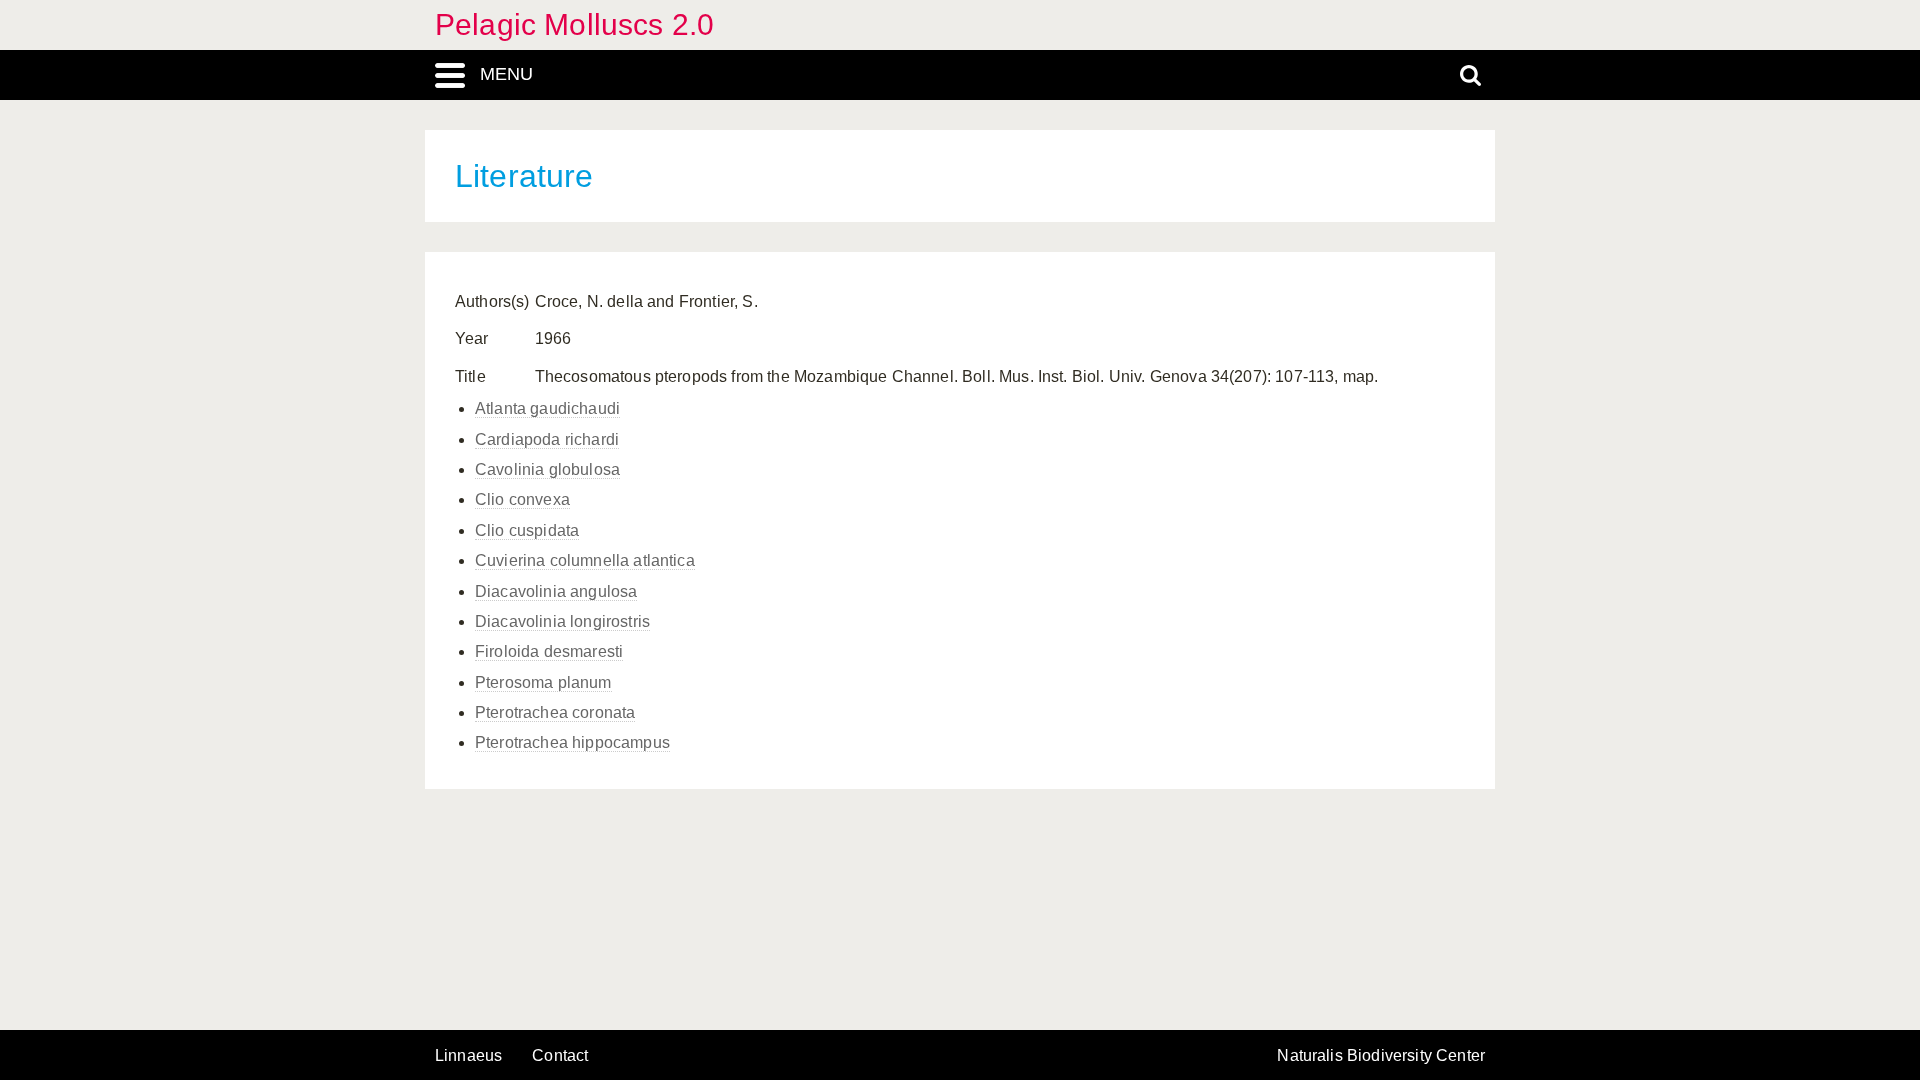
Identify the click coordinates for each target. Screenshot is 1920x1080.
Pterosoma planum (543, 682)
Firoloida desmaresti (549, 651)
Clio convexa (522, 499)
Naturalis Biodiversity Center (1381, 1056)
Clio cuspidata (527, 530)
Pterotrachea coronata (555, 712)
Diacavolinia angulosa (556, 591)
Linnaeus (468, 1056)
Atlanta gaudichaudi (547, 408)
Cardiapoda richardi (547, 439)
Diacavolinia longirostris (562, 621)
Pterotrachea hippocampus (572, 742)
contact (560, 1055)
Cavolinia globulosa (547, 469)
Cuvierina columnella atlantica (585, 560)
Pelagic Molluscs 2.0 (574, 24)
